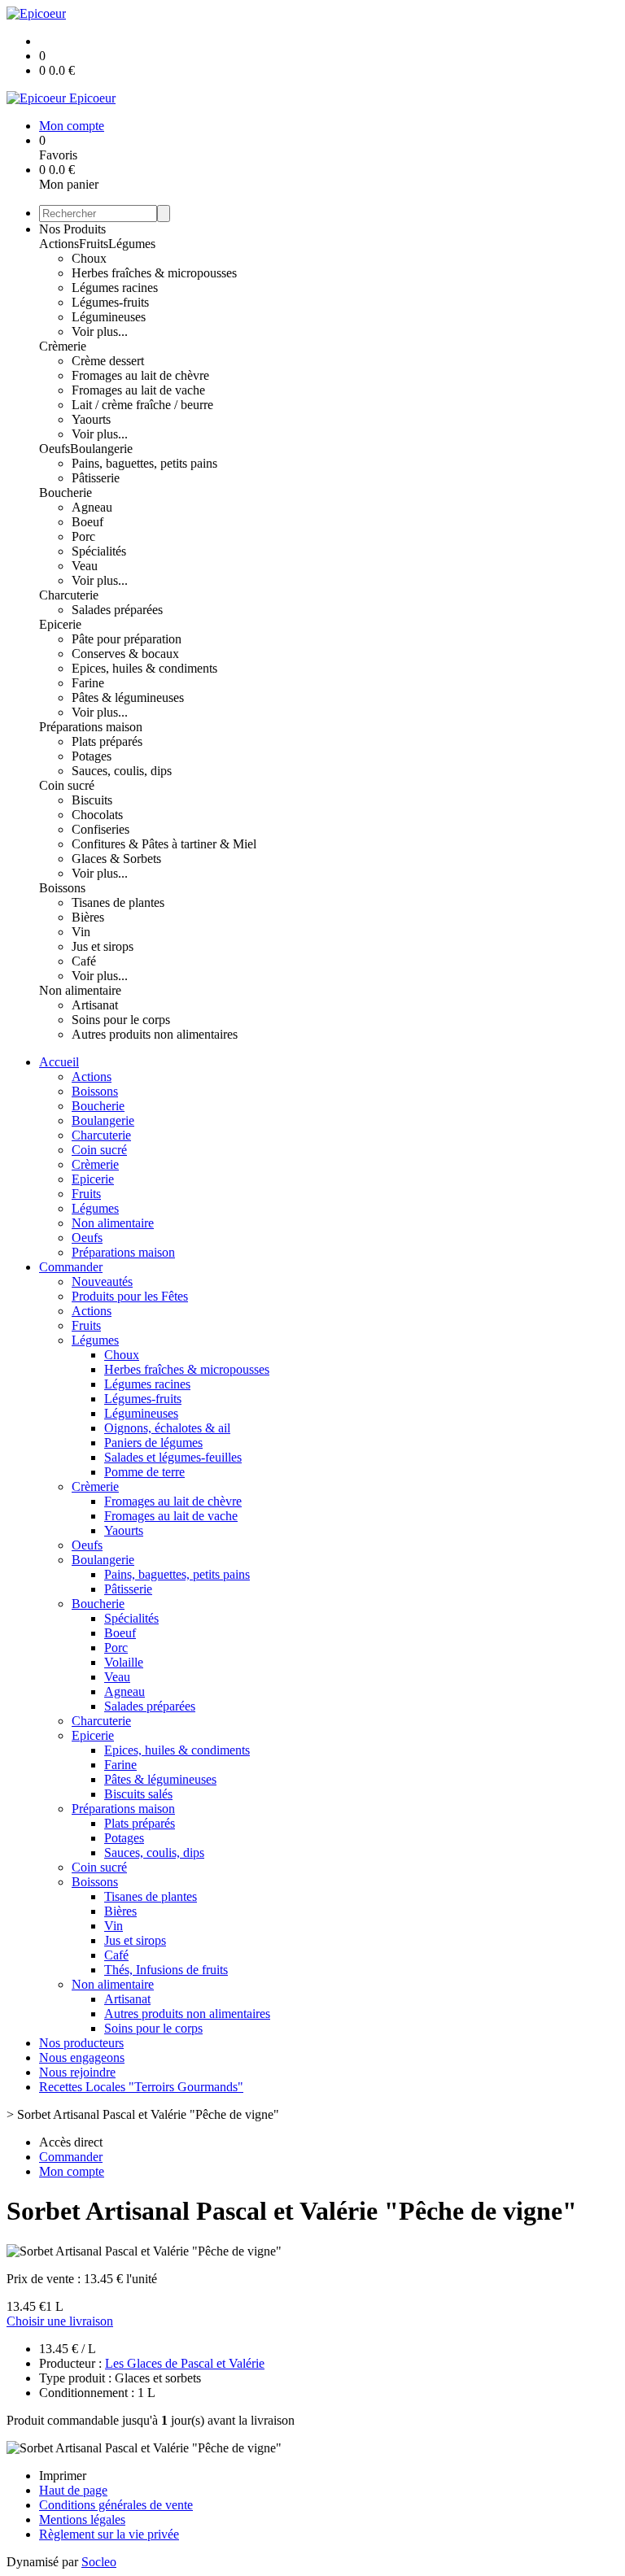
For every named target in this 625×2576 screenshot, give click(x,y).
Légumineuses (109, 317)
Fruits (94, 244)
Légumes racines (115, 288)
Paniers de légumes (153, 1443)
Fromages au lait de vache (138, 390)
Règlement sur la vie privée (109, 2534)
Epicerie (60, 624)
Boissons (62, 888)
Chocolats (97, 815)
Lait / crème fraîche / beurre (142, 405)
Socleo (99, 2562)
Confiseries (101, 829)
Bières (88, 917)
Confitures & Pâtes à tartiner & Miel (164, 844)
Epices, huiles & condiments (144, 668)
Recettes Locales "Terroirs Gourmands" (141, 2087)
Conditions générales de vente (116, 2505)
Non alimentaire (80, 990)
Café (84, 961)
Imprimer (63, 2476)
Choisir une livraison (60, 2321)
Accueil (59, 1062)
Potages (92, 756)
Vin (81, 932)
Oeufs (55, 449)
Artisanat (95, 1005)
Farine (88, 683)
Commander (71, 1267)
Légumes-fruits (110, 302)
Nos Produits (72, 229)
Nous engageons (82, 2057)
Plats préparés (107, 741)
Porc (83, 536)
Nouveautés (102, 1281)
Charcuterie (69, 595)
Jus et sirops (103, 946)
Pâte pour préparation (127, 639)
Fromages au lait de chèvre (140, 375)
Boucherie (66, 493)
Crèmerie (63, 346)
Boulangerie (101, 449)
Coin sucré (67, 785)
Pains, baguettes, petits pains (144, 463)
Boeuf (87, 522)
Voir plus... (100, 331)
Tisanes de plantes (118, 902)
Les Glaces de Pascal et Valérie (185, 2363)
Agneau (92, 507)
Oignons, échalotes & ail (167, 1428)
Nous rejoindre (77, 2072)
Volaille (124, 1662)
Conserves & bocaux (125, 654)
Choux (89, 258)
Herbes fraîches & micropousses (154, 273)
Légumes (132, 244)
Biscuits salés (138, 1794)
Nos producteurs (81, 2043)
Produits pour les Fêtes (130, 1296)
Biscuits (92, 800)
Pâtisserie (96, 478)
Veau (85, 566)
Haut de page (73, 2490)
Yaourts (91, 419)
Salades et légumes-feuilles (173, 1457)
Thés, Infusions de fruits (166, 1970)
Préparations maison (91, 727)
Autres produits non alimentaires (155, 1034)
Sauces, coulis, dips (122, 771)
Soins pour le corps (121, 1020)
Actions (59, 244)
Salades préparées (117, 610)
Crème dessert (108, 361)
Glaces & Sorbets (116, 859)
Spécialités (99, 551)
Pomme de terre (144, 1472)
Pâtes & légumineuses (128, 697)
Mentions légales (82, 2519)
